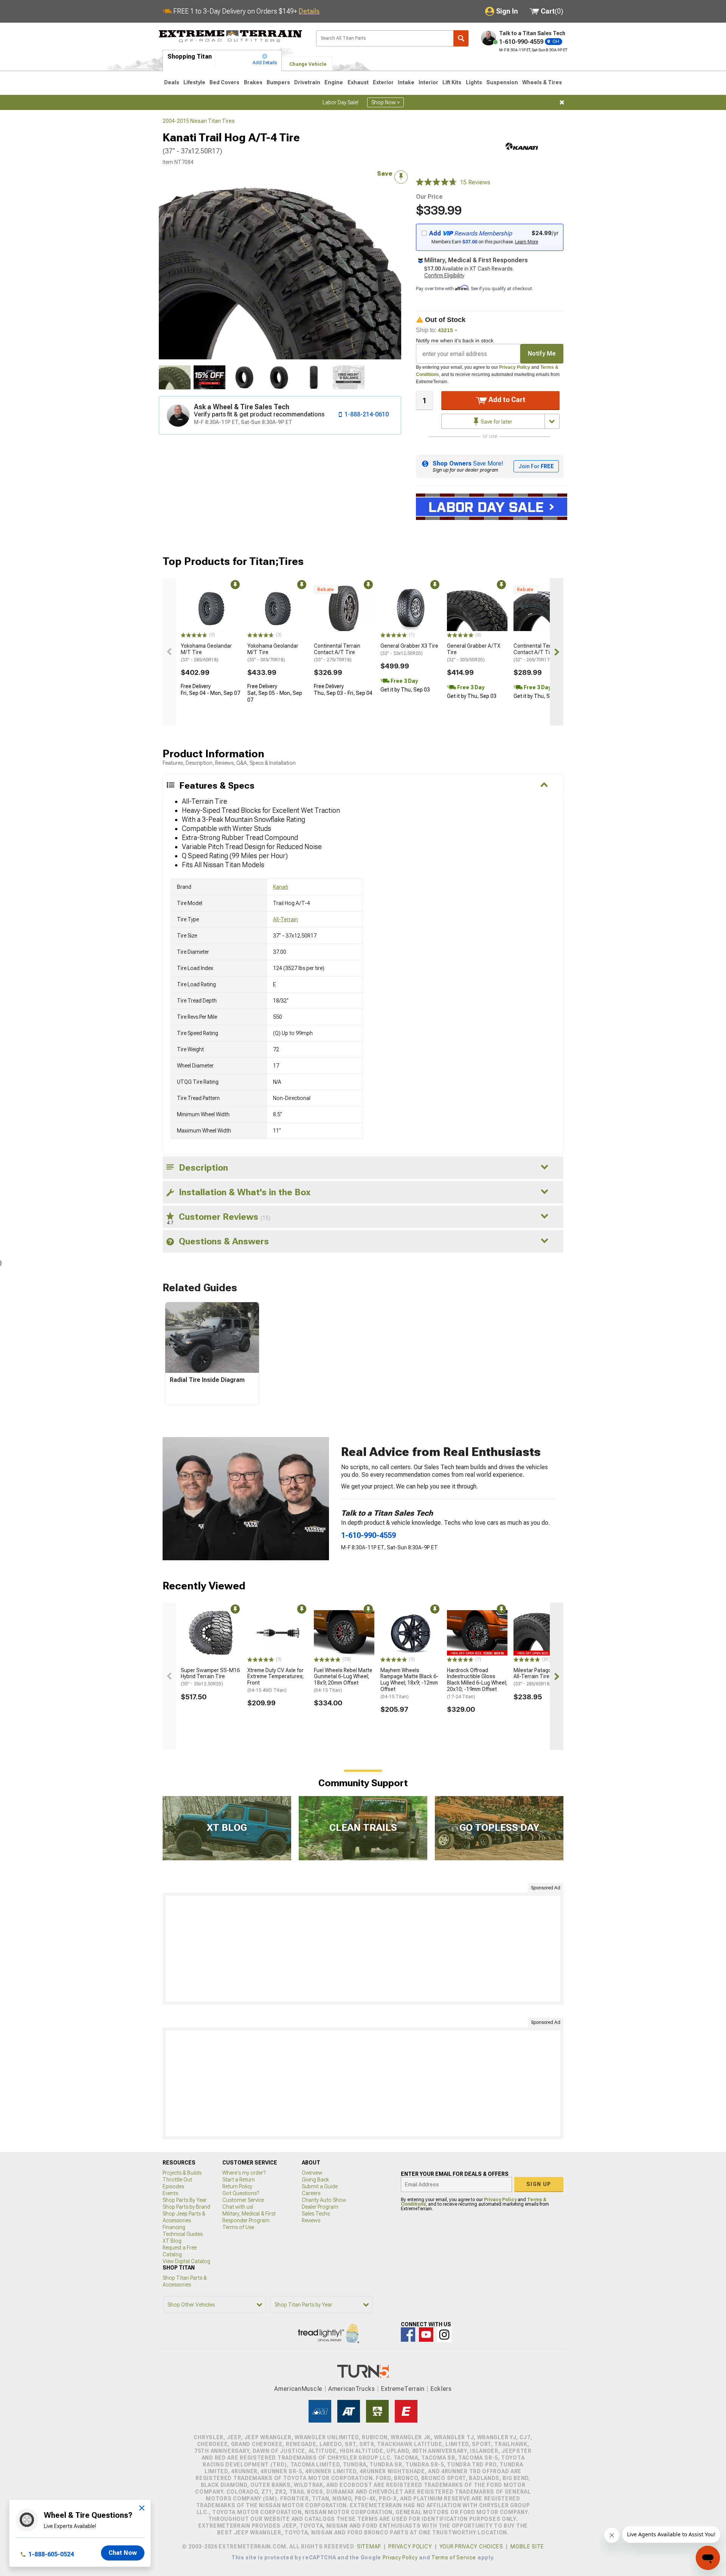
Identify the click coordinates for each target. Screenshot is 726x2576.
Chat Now (123, 2553)
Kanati (281, 887)
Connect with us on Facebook (408, 2335)
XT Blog (172, 2241)
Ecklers (441, 2389)
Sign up (539, 2184)
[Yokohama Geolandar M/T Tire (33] (211, 608)
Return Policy (237, 2186)
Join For (536, 466)
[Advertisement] (363, 1949)
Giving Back (315, 2180)
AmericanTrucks (352, 2389)
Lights (474, 82)
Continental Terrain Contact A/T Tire (337, 653)
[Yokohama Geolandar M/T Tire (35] (278, 608)
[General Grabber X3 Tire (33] (411, 608)
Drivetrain (307, 82)
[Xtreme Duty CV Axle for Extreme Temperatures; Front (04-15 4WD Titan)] (278, 1633)
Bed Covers (224, 82)
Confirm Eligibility (444, 275)
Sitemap (369, 2547)
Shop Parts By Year (185, 2200)
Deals (172, 82)
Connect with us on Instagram (444, 2335)
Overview (312, 2173)
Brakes (253, 82)
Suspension (502, 82)
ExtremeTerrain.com (231, 36)
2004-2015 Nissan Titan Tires (199, 121)
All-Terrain (285, 919)
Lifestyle (194, 82)
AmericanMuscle (298, 2389)
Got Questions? (241, 2193)
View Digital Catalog (186, 2261)
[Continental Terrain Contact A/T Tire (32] (544, 608)
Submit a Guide (320, 2186)
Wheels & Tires (542, 82)
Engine (334, 82)
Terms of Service (454, 2557)
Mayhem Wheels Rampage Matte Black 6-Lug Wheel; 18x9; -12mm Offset (410, 1683)
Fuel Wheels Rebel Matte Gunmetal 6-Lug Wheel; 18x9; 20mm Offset (343, 1680)
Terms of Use (238, 2227)
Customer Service (243, 2200)
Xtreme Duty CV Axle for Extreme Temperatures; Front (275, 1680)
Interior (428, 82)
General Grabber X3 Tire (409, 649)
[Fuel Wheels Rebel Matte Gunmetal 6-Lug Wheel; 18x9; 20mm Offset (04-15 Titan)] (344, 1633)
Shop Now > (385, 102)
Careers (311, 2193)
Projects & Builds (182, 2173)
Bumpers (278, 82)
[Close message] (562, 102)
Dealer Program (320, 2207)
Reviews (311, 2220)
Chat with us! (238, 2207)
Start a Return (239, 2180)
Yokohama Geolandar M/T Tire (206, 653)
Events (170, 2193)
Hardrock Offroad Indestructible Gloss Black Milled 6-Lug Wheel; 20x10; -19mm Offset (477, 1683)
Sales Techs (316, 2214)
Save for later (496, 422)
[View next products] (557, 652)
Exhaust (358, 82)
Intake (406, 82)
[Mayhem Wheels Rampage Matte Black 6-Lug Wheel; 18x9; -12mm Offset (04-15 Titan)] (411, 1633)
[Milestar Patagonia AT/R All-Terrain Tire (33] (544, 1633)
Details (309, 11)
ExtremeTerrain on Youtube (426, 2335)
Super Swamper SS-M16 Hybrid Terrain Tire (210, 1677)
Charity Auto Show (324, 2200)
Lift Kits (452, 82)
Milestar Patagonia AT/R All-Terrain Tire (542, 1677)
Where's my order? (244, 2173)
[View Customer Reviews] (436, 183)
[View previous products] (169, 652)
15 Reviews (475, 182)
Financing (174, 2227)
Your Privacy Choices (471, 2547)
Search (461, 38)
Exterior (383, 82)
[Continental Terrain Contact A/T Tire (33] (344, 608)
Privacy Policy (515, 367)
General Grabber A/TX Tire (474, 653)
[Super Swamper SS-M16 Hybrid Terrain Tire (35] (211, 1633)
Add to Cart (506, 400)
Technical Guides (183, 2234)
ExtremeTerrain (403, 2389)
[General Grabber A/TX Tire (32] (477, 608)
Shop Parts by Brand (186, 2207)
